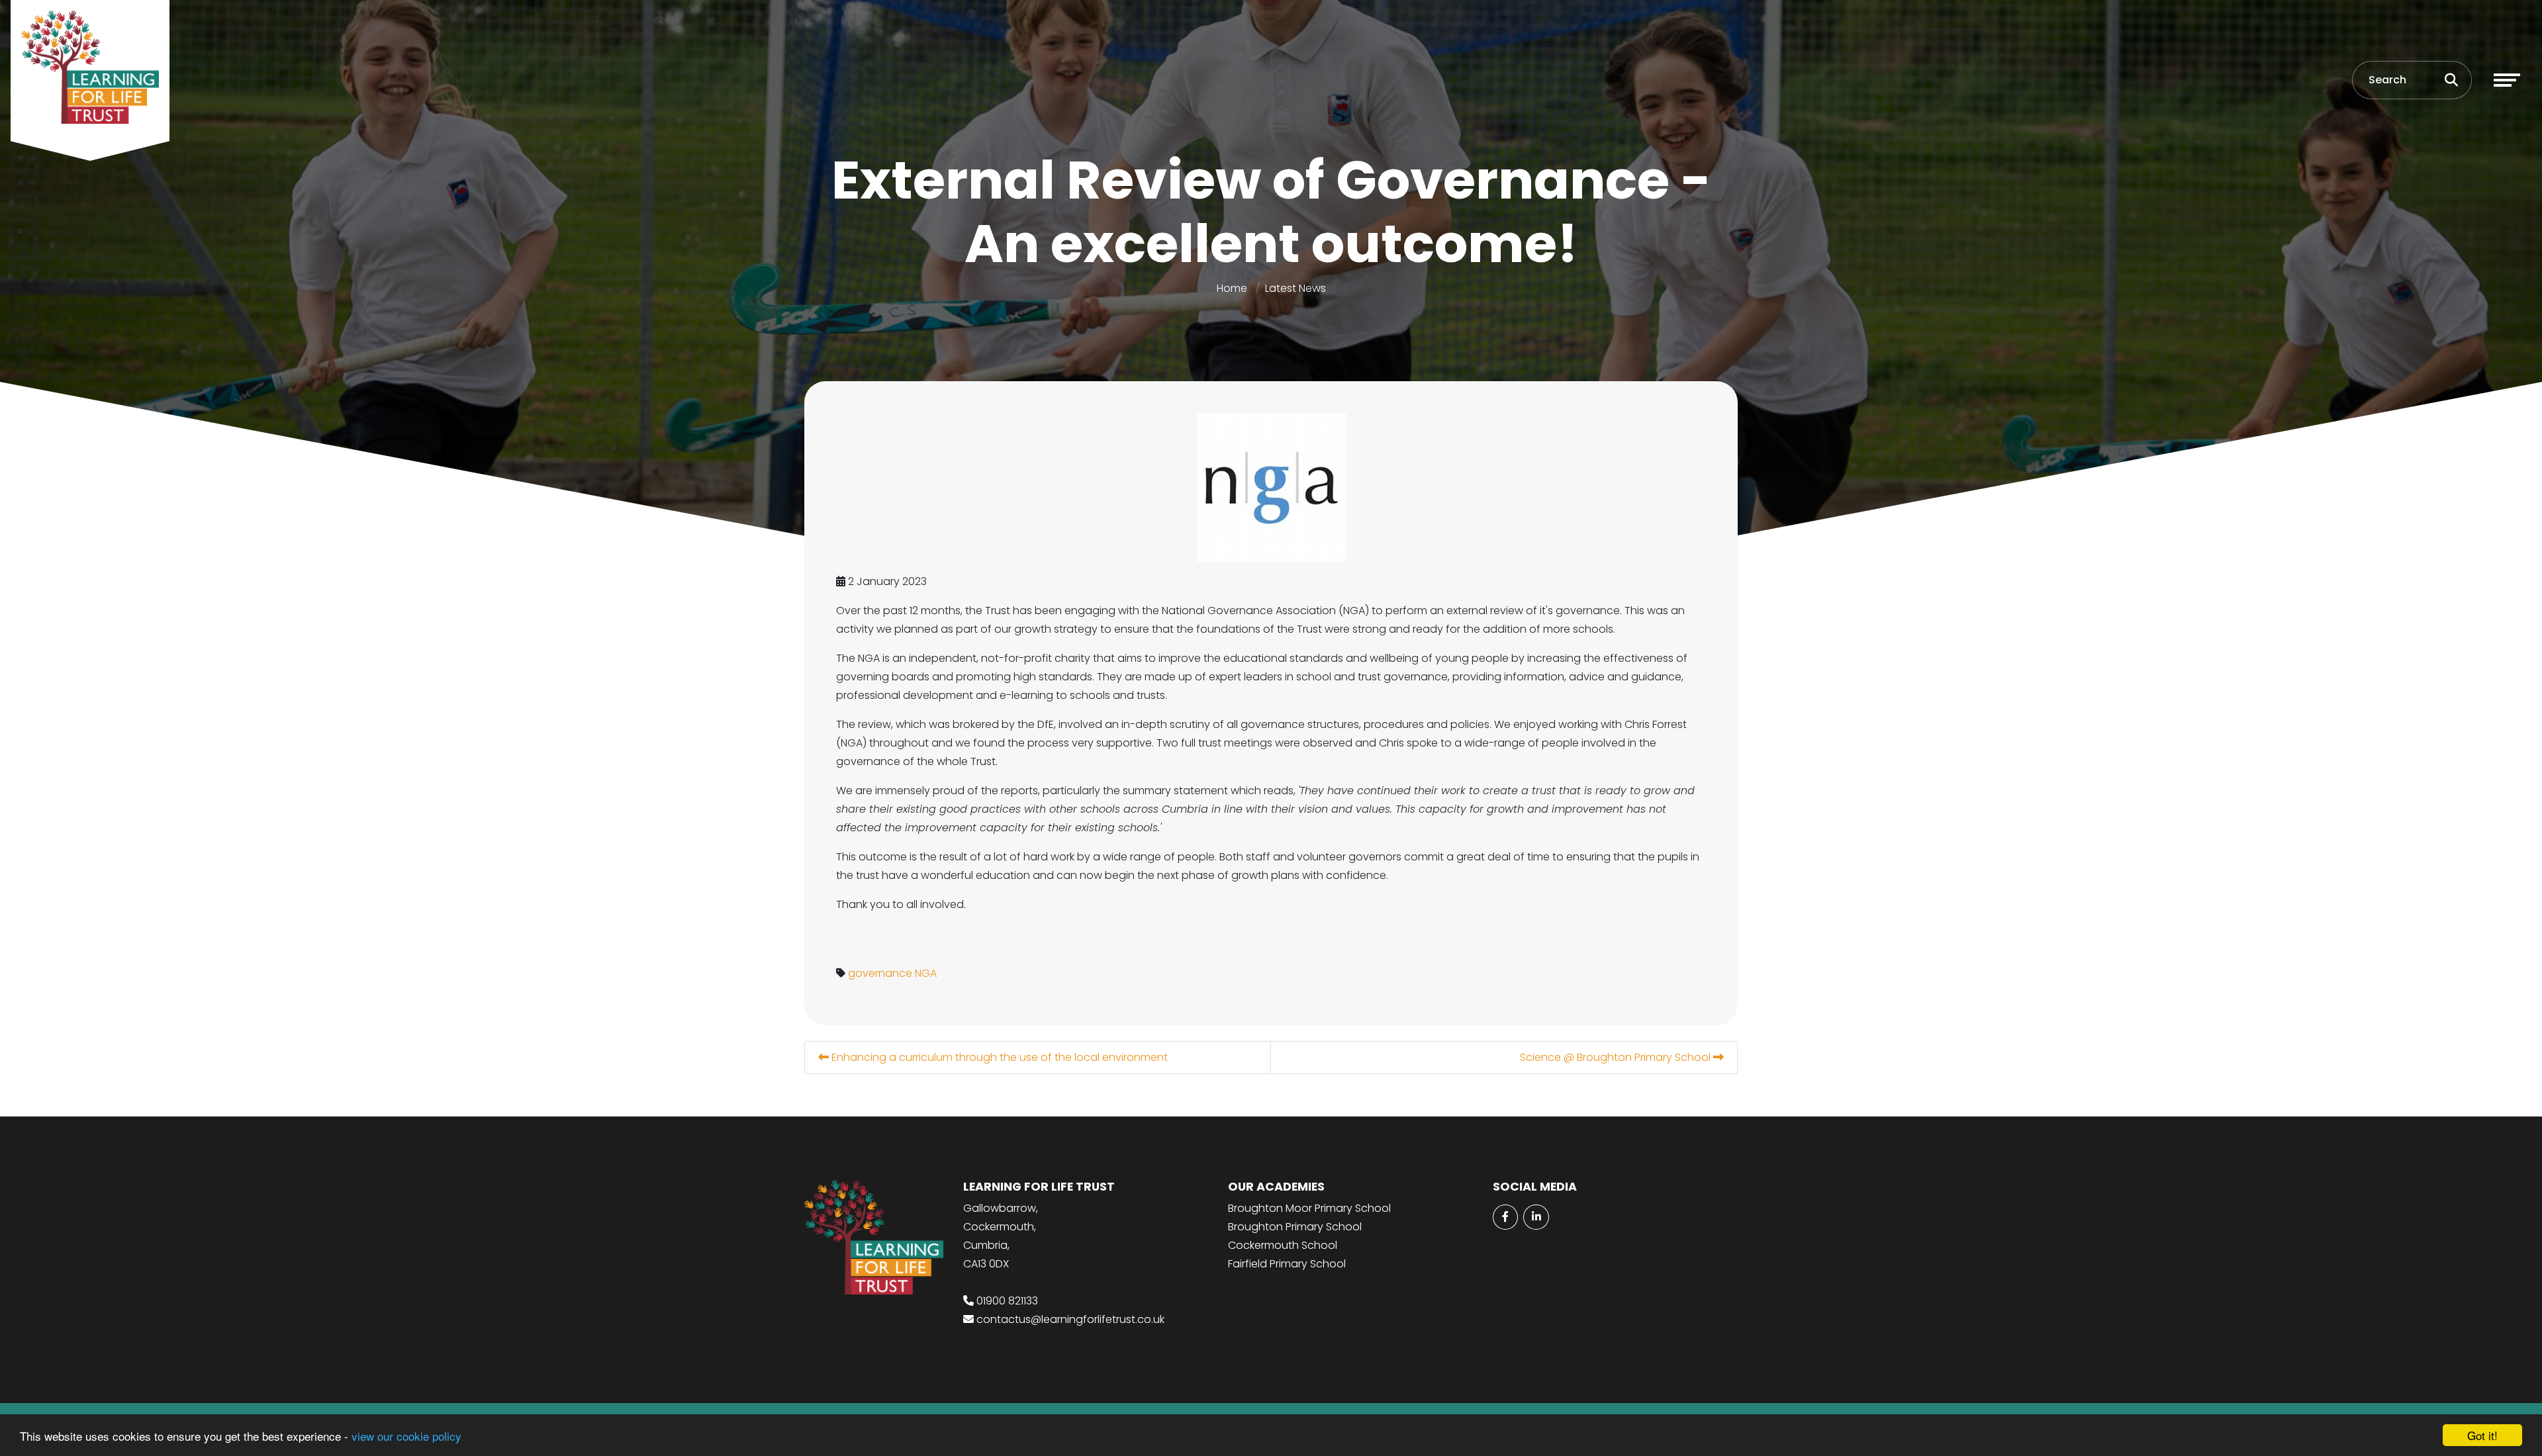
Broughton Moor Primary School (1309, 1208)
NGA (926, 973)
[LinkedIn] (1536, 1217)
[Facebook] (1505, 1217)
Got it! (2482, 1435)
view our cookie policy (406, 1436)
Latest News (1295, 288)
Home (1232, 288)
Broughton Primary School (1295, 1227)
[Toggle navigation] (2507, 80)
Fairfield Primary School (1287, 1264)
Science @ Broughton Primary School (1617, 1057)
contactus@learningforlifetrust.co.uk (1070, 1319)
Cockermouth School (1283, 1245)
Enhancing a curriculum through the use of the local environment (998, 1057)
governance (880, 973)
